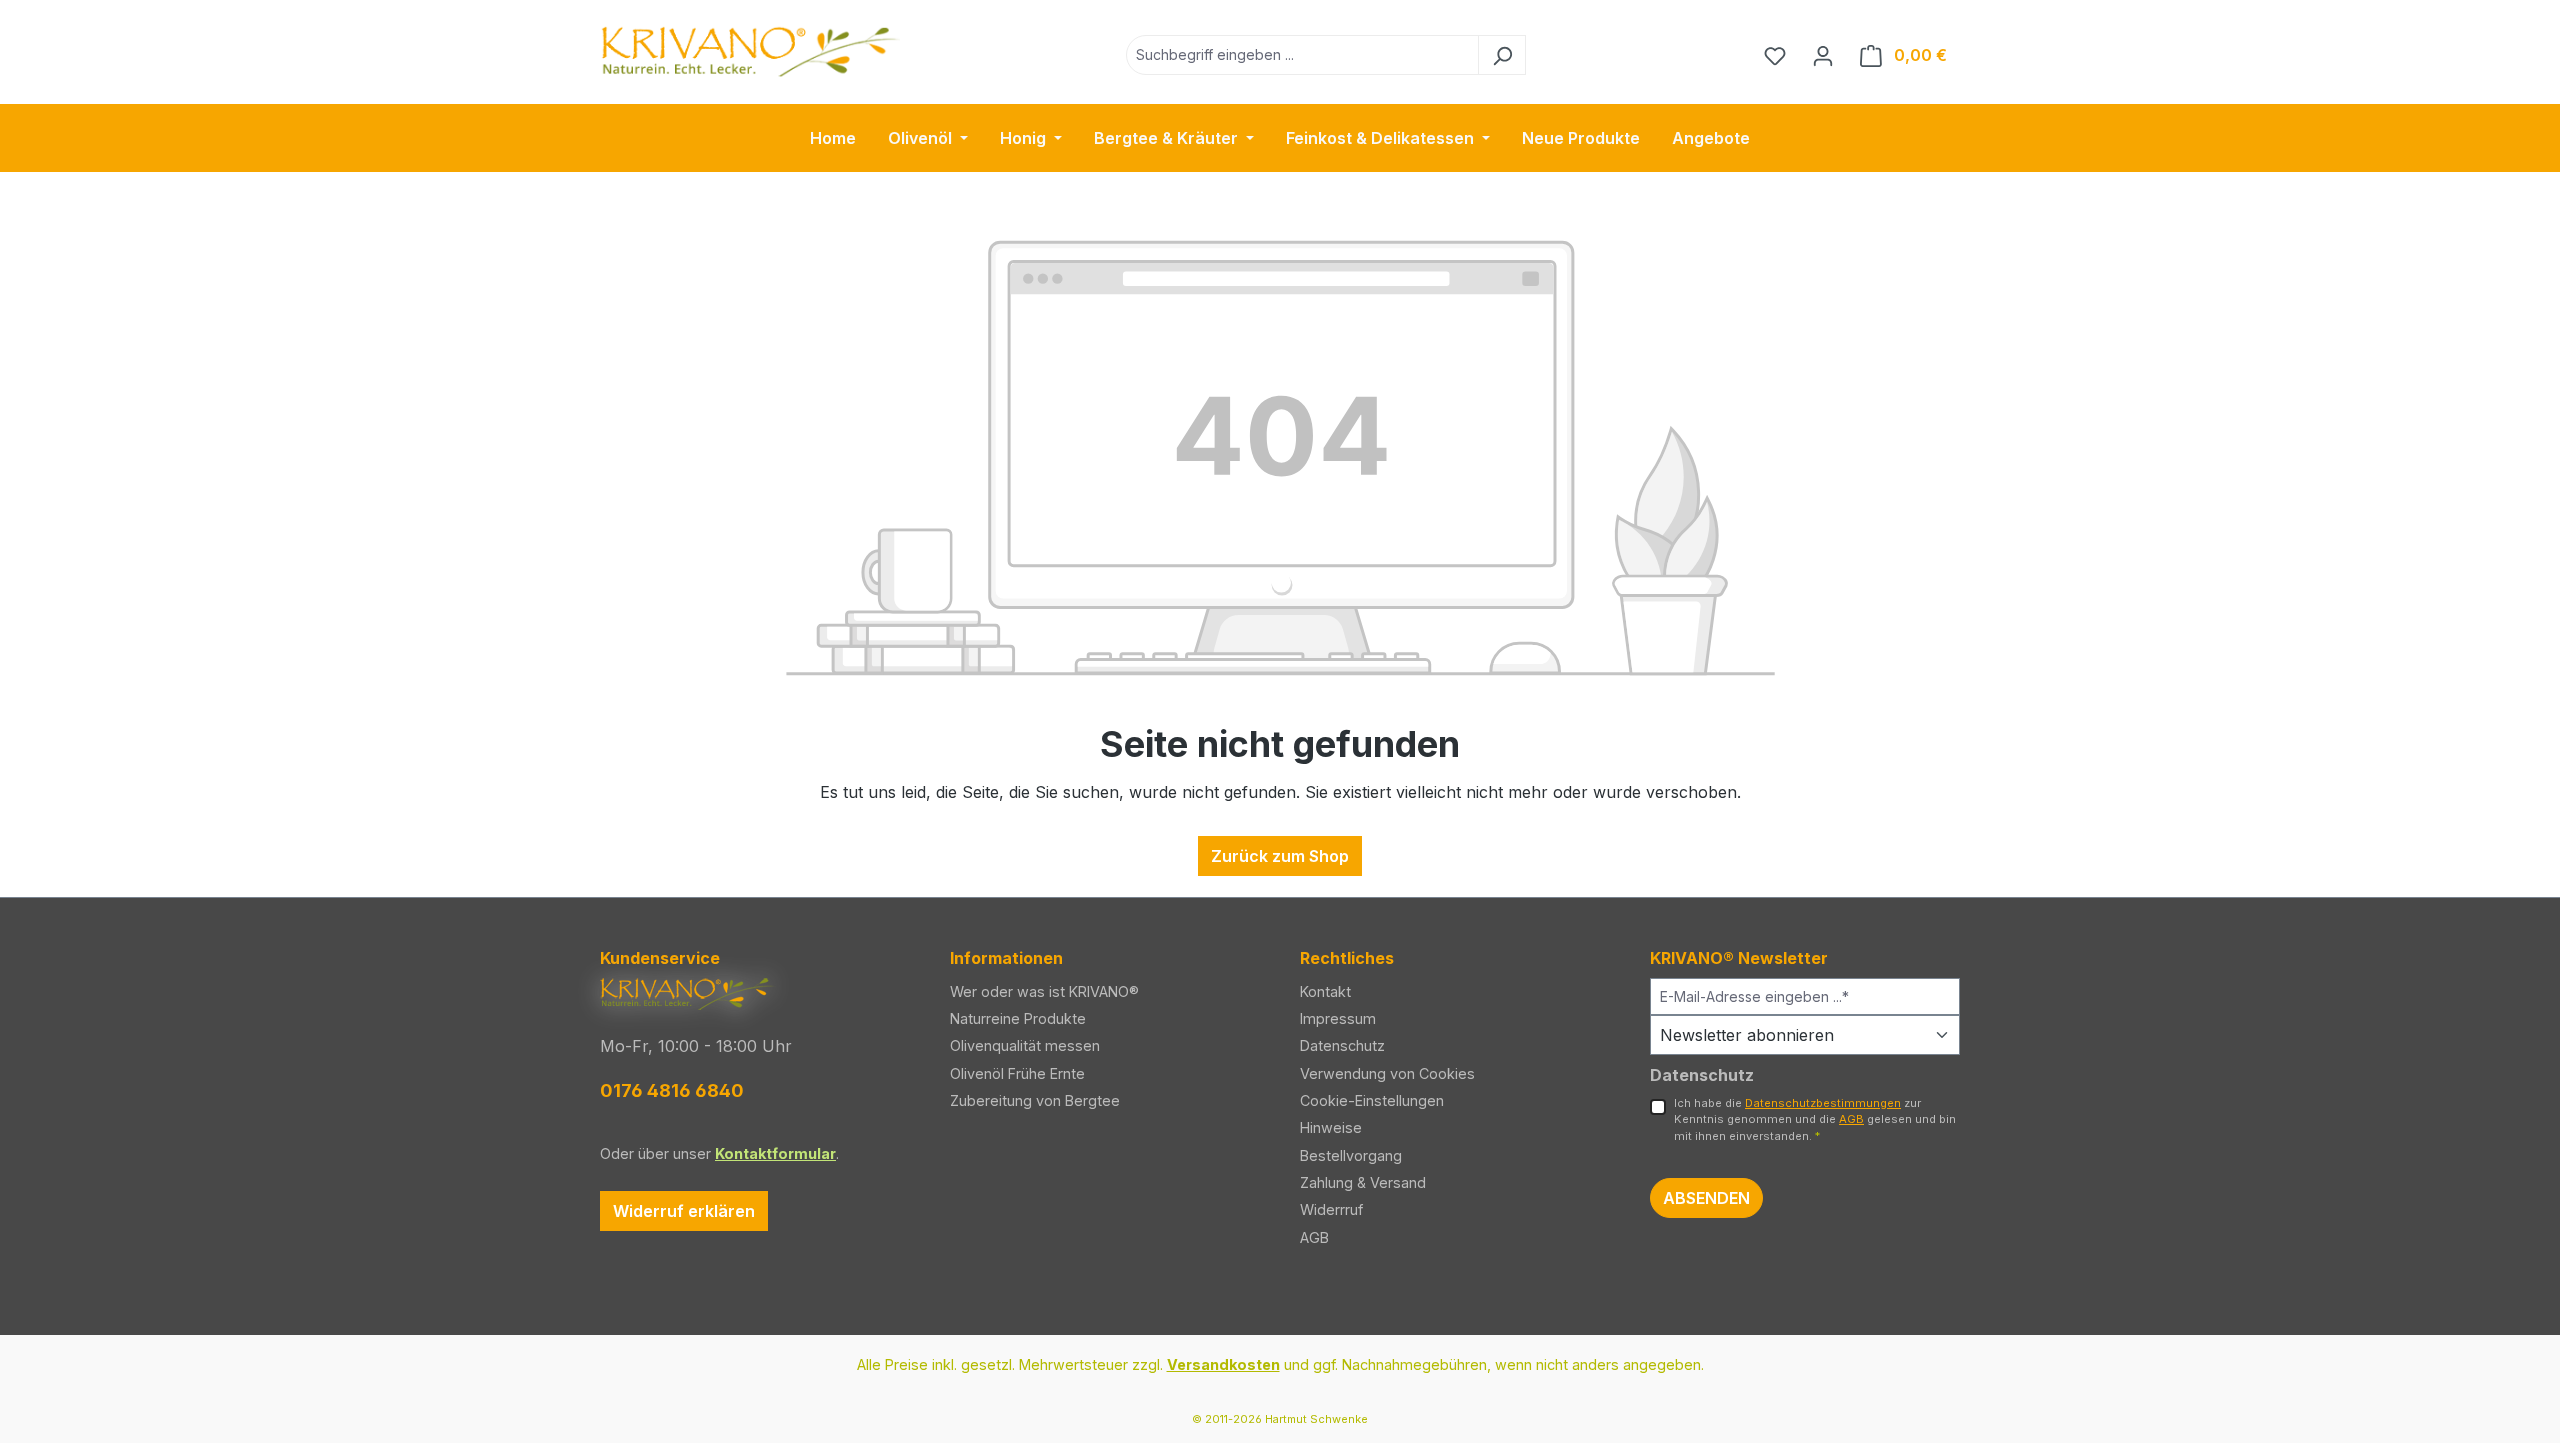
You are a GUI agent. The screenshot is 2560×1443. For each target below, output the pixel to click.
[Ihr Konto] (1823, 55)
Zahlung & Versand (1363, 1182)
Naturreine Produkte (1018, 1018)
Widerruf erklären (684, 1211)
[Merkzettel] (1775, 55)
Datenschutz (1342, 1045)
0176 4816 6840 (672, 1090)
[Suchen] (1502, 55)
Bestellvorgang (1351, 1155)
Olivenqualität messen (1025, 1045)
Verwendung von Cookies (1387, 1073)
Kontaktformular (775, 1153)
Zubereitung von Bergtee (1035, 1100)
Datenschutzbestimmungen (1823, 1103)
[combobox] (1302, 55)
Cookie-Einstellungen (1372, 1100)
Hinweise (1331, 1127)
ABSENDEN (1706, 1198)
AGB (1314, 1237)
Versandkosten (1223, 1364)
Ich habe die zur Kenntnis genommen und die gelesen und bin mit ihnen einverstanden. (1815, 1120)
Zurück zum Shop (1280, 856)
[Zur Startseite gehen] (750, 51)
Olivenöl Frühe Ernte (1017, 1073)
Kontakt (1325, 991)
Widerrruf (1331, 1209)
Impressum (1338, 1018)
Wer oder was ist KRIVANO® (1044, 991)
